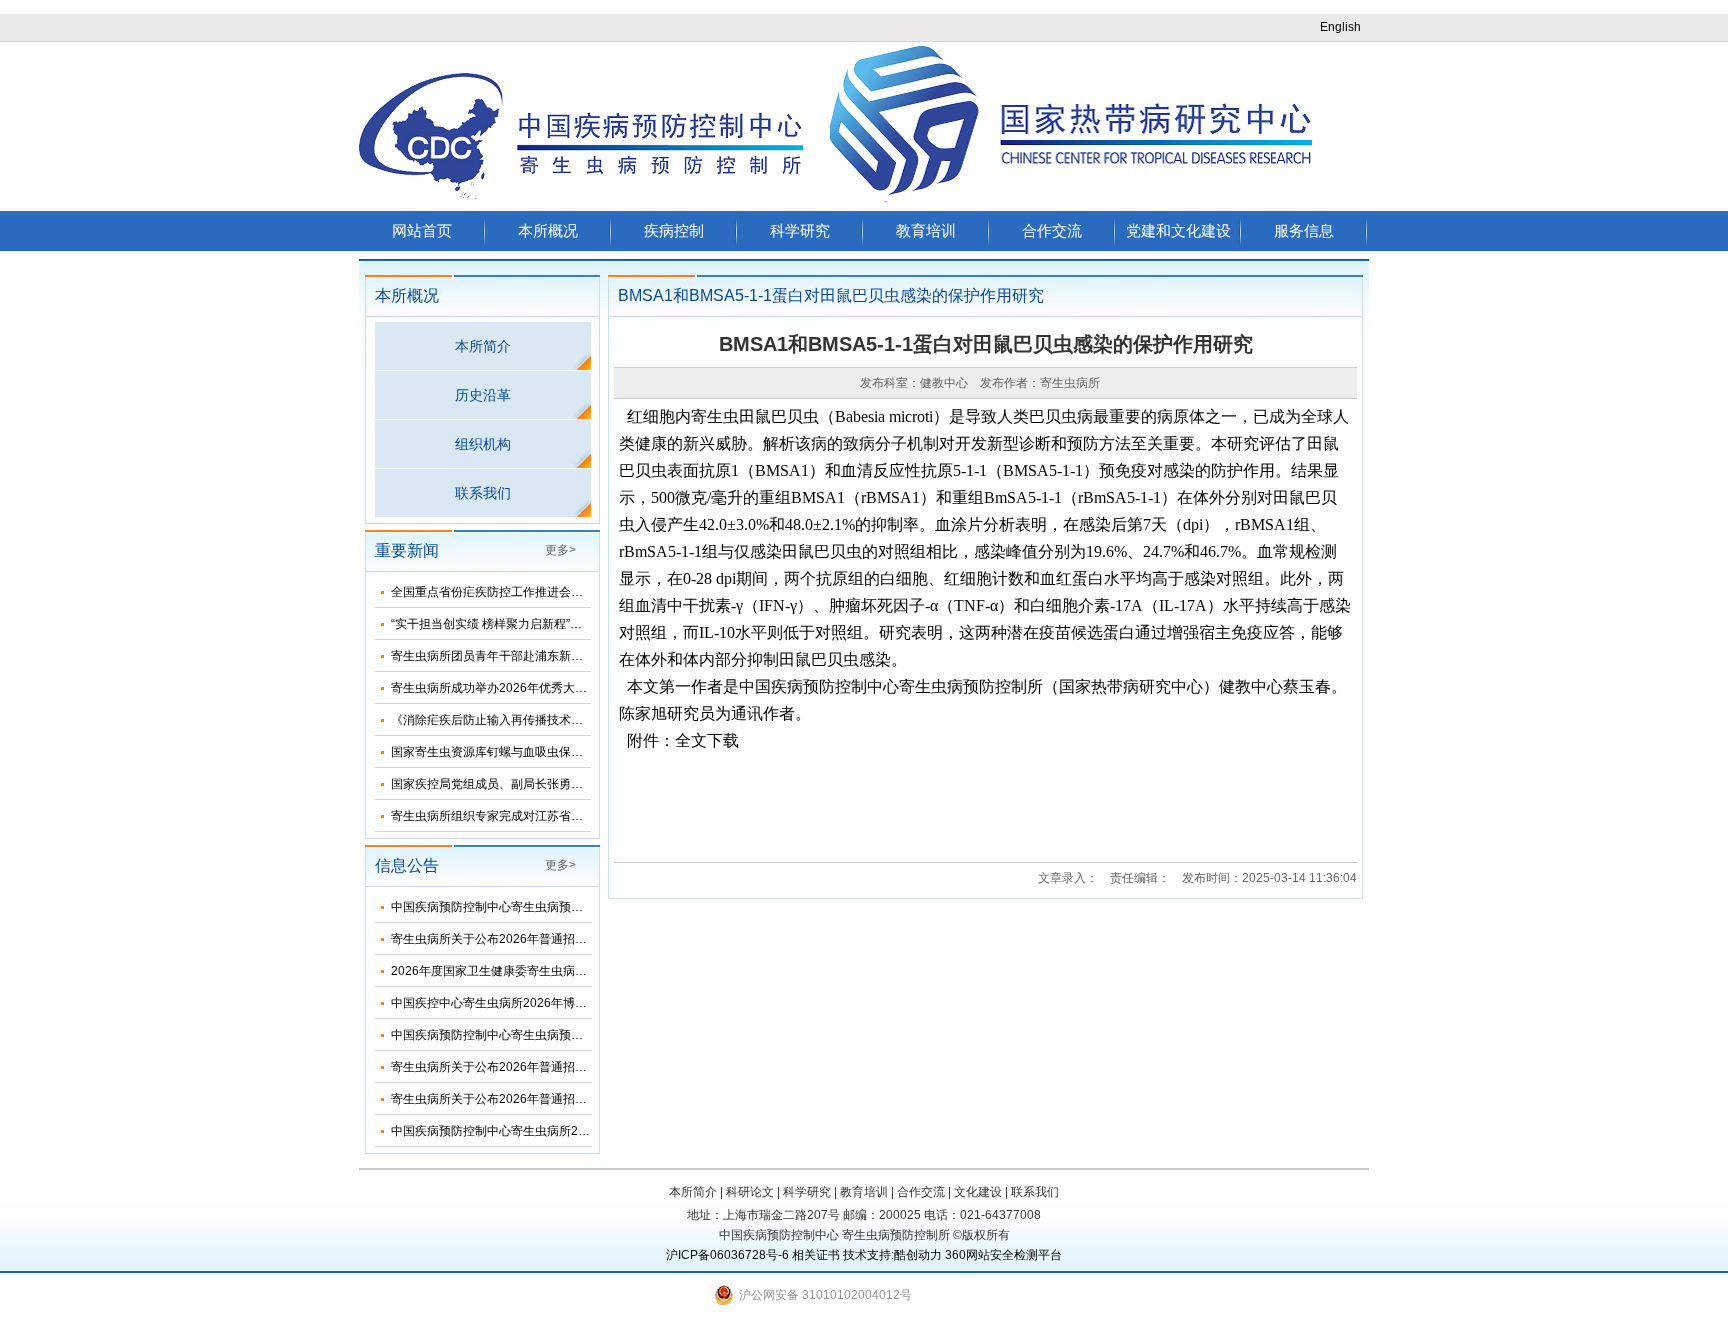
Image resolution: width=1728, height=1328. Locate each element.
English (1340, 27)
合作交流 (1052, 230)
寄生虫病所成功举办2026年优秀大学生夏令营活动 (525, 688)
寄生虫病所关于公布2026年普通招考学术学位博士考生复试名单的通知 (579, 1099)
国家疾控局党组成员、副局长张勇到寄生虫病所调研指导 (541, 784)
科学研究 (800, 230)
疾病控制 (674, 230)
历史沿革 (483, 395)
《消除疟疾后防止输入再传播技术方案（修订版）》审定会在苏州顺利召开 (589, 720)
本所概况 (548, 230)
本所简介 (483, 346)
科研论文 (750, 1192)
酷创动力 (918, 1255)
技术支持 (867, 1255)
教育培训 (926, 230)
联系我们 (483, 493)
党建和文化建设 (1178, 230)
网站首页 (422, 230)
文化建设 (978, 1192)
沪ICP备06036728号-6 (727, 1255)
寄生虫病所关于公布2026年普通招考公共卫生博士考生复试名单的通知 (579, 1067)
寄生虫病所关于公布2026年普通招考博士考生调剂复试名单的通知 (567, 939)
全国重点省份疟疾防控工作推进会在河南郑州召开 (523, 592)
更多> (560, 550)
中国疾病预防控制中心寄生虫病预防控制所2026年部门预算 (549, 1035)
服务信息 (1304, 230)
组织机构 (483, 444)
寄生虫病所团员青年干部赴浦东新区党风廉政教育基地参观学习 (559, 656)
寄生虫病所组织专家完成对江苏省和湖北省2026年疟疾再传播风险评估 (579, 816)
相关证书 (816, 1255)
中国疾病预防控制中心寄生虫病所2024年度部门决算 (531, 1131)
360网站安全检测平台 (1003, 1255)
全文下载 (707, 740)
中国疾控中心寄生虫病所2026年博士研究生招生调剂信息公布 (555, 1003)
